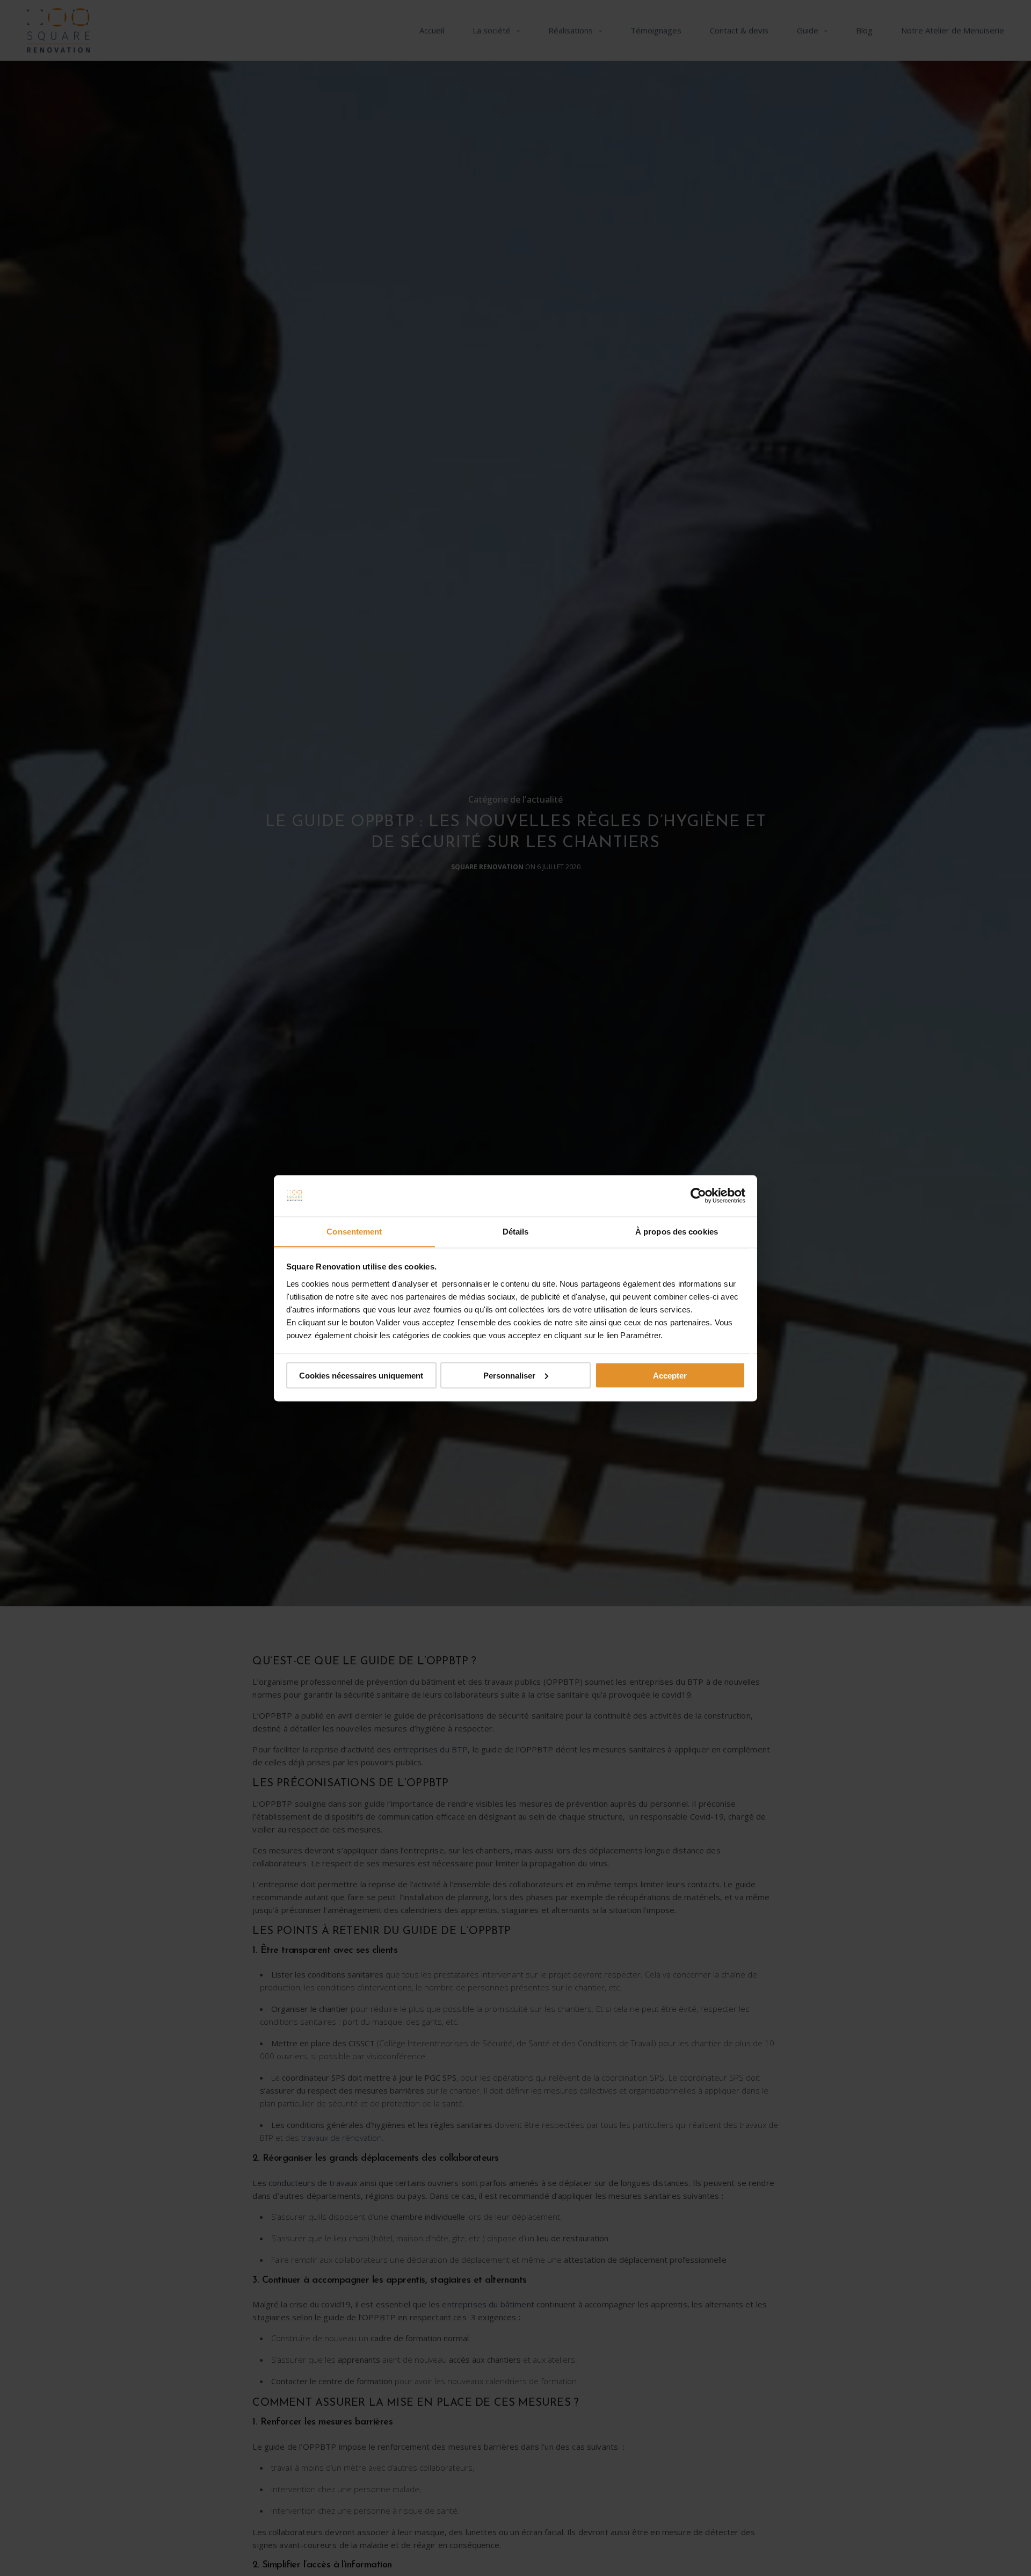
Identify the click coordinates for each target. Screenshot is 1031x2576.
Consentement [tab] (354, 1231)
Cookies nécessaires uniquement (361, 1375)
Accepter (670, 1375)
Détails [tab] (516, 1231)
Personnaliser (509, 1375)
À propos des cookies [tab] (677, 1231)
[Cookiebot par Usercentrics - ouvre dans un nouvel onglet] (698, 1196)
